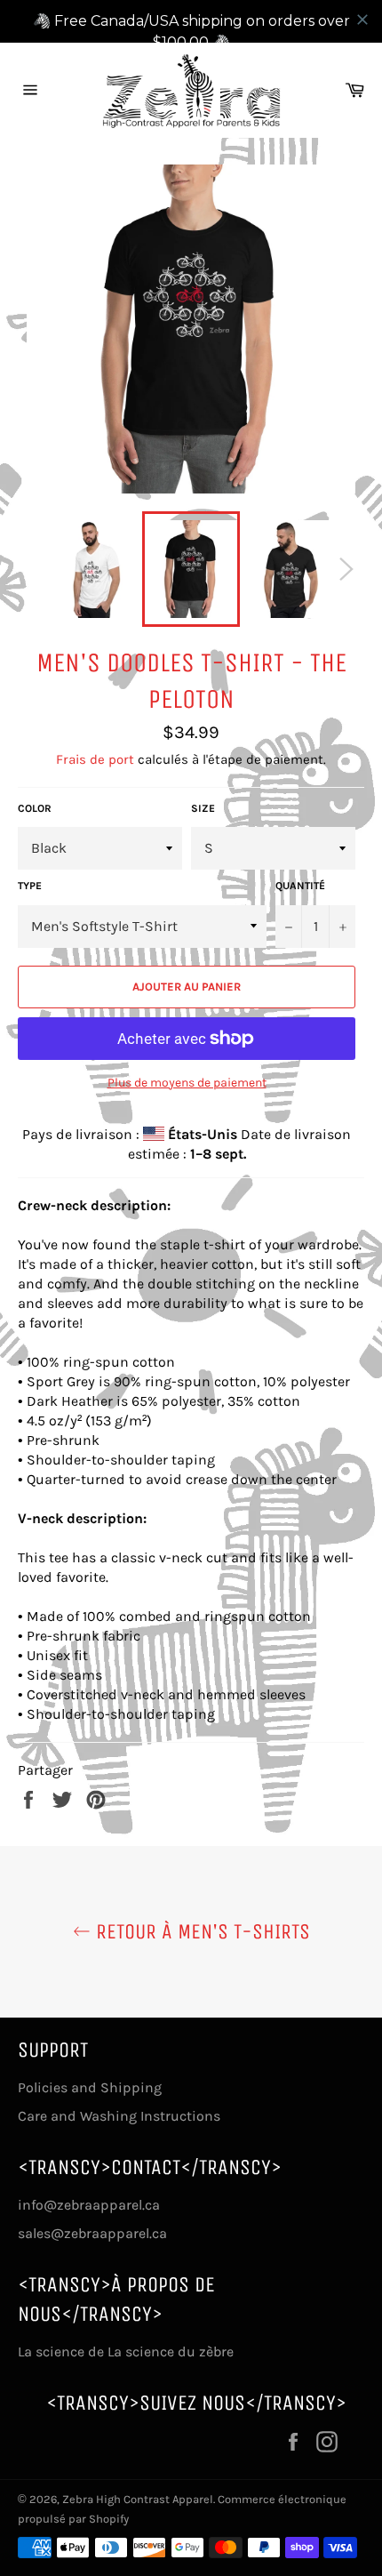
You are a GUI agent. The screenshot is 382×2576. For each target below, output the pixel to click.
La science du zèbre (169, 2351)
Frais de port (95, 759)
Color (35, 808)
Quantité (300, 886)
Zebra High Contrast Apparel (138, 2499)
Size (203, 808)
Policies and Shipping (90, 2087)
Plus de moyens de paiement (187, 1083)
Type (30, 886)
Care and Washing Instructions (119, 2116)
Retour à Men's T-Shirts (200, 1931)
